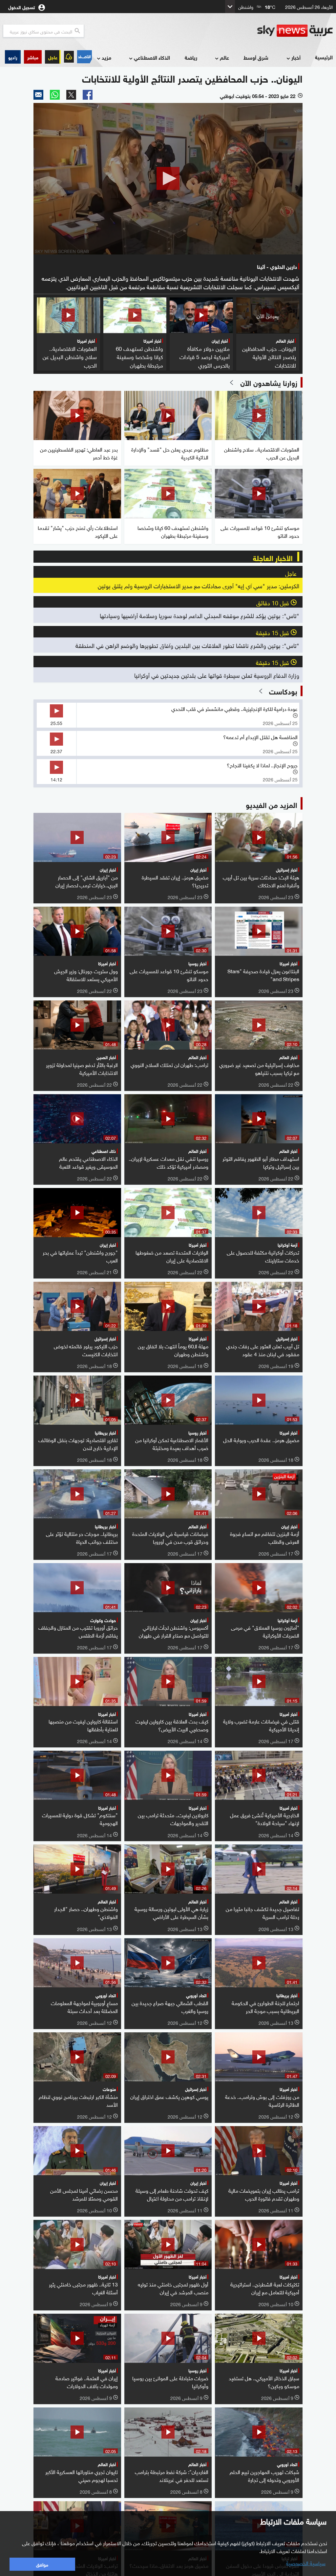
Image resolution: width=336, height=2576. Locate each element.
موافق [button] (42, 2564)
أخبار (296, 57)
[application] (168, 179)
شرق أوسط (256, 57)
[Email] (38, 95)
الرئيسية (324, 57)
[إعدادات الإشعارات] (69, 57)
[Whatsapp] (55, 95)
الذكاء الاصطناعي (152, 57)
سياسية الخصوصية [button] (306, 2563)
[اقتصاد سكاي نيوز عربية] (84, 57)
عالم (224, 57)
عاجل (53, 57)
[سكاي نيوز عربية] (295, 31)
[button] (33, 57)
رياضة (191, 57)
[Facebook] (88, 95)
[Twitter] (71, 95)
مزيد (106, 57)
